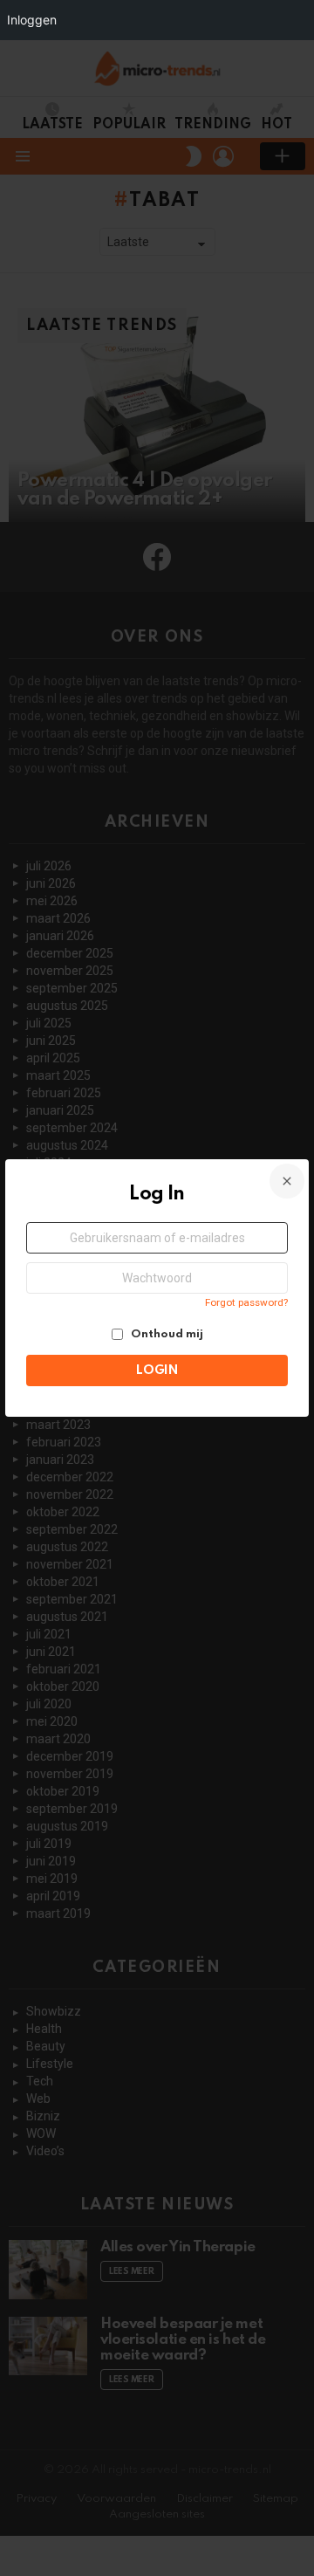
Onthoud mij (166, 1334)
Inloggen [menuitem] (32, 20)
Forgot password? (246, 1302)
